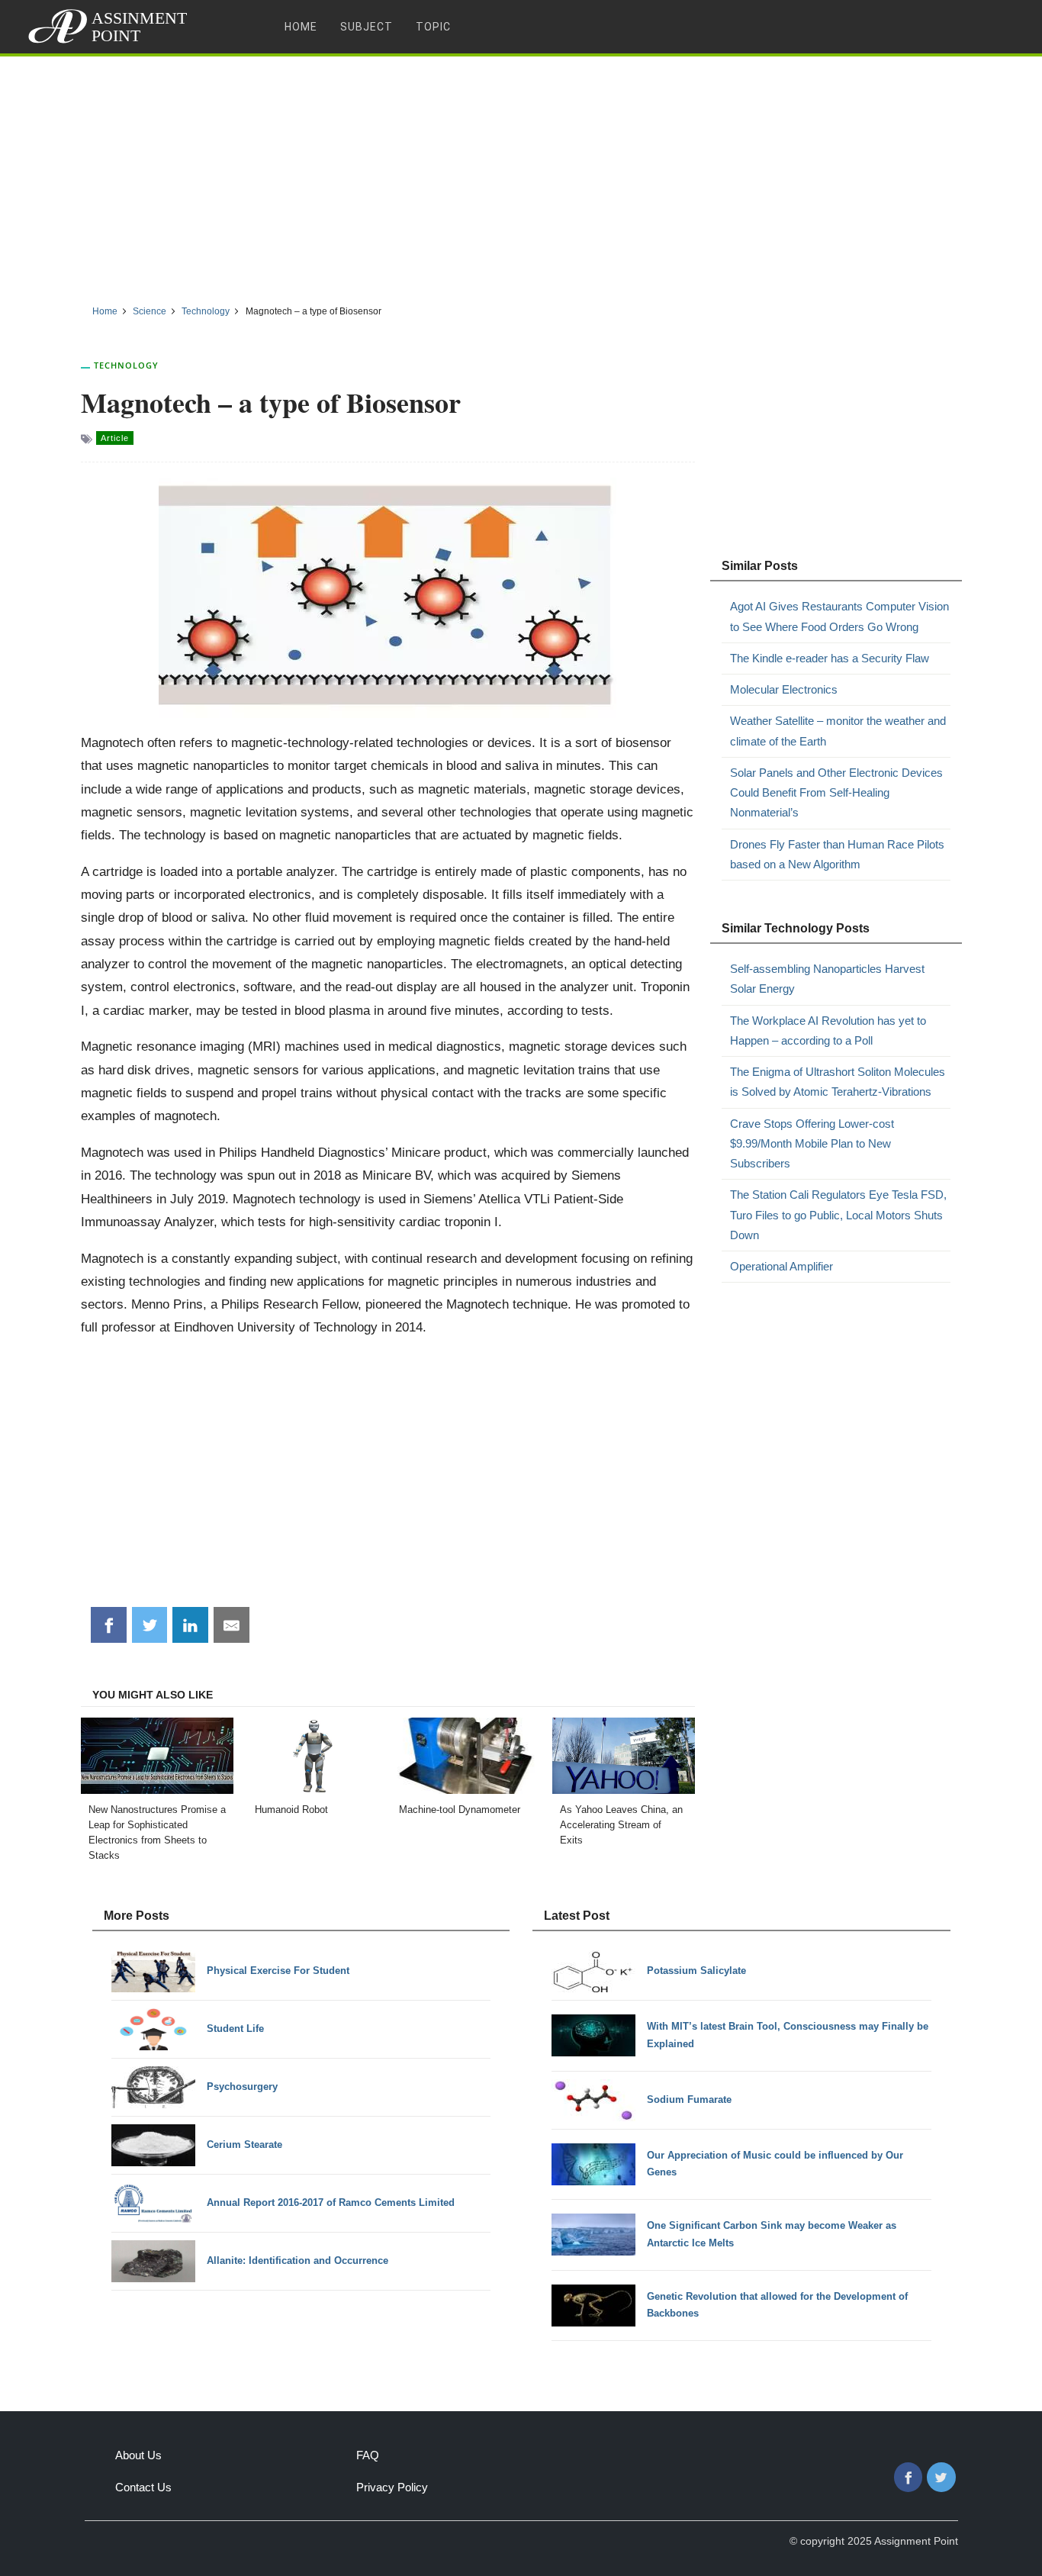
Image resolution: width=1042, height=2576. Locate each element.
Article (115, 438)
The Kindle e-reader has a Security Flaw (830, 658)
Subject (367, 27)
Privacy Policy (392, 2487)
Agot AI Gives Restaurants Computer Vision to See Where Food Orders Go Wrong (839, 616)
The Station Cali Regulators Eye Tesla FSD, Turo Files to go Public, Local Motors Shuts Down (838, 1215)
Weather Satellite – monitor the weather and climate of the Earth (838, 731)
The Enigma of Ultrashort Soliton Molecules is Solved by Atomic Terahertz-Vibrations (838, 1082)
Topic (433, 27)
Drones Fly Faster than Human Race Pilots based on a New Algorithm (837, 854)
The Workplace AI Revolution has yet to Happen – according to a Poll (828, 1030)
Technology (126, 365)
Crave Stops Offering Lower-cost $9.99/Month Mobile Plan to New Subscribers (812, 1144)
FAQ (368, 2455)
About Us (138, 2455)
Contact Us (143, 2487)
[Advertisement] (521, 175)
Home (301, 27)
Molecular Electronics (784, 689)
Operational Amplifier (781, 1266)
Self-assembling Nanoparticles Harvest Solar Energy (827, 979)
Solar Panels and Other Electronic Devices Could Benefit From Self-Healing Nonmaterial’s (836, 793)
